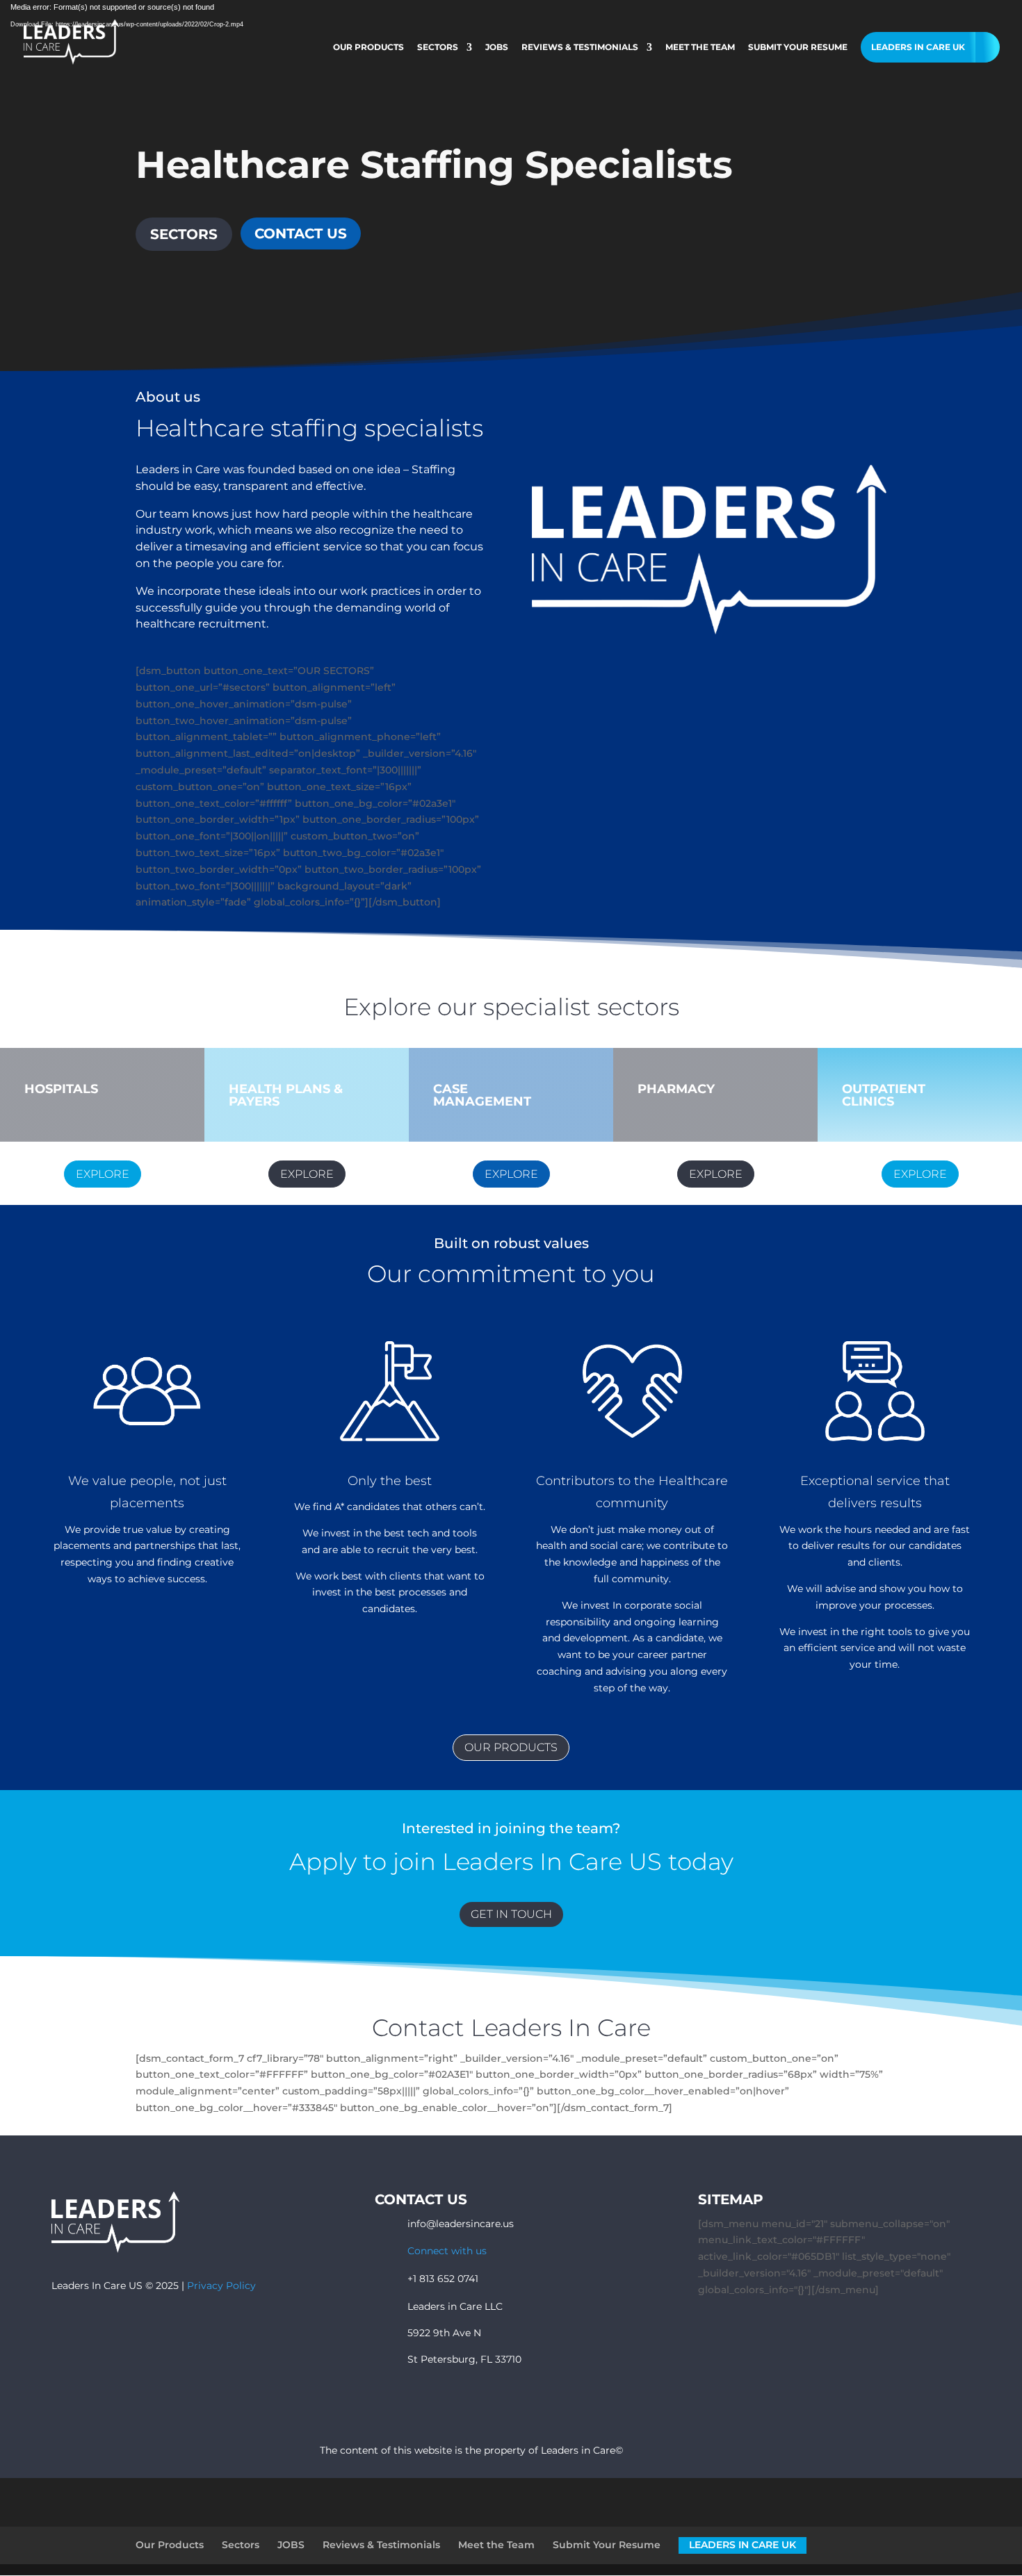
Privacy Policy (221, 2286)
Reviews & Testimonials (580, 47)
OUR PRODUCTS (511, 1747)
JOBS (497, 47)
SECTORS (184, 234)
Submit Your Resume (798, 47)
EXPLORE (103, 1174)
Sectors (438, 47)
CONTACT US (301, 233)
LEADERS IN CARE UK (918, 47)
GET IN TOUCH (511, 1914)
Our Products (368, 47)
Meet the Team (700, 47)
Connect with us (447, 2251)
